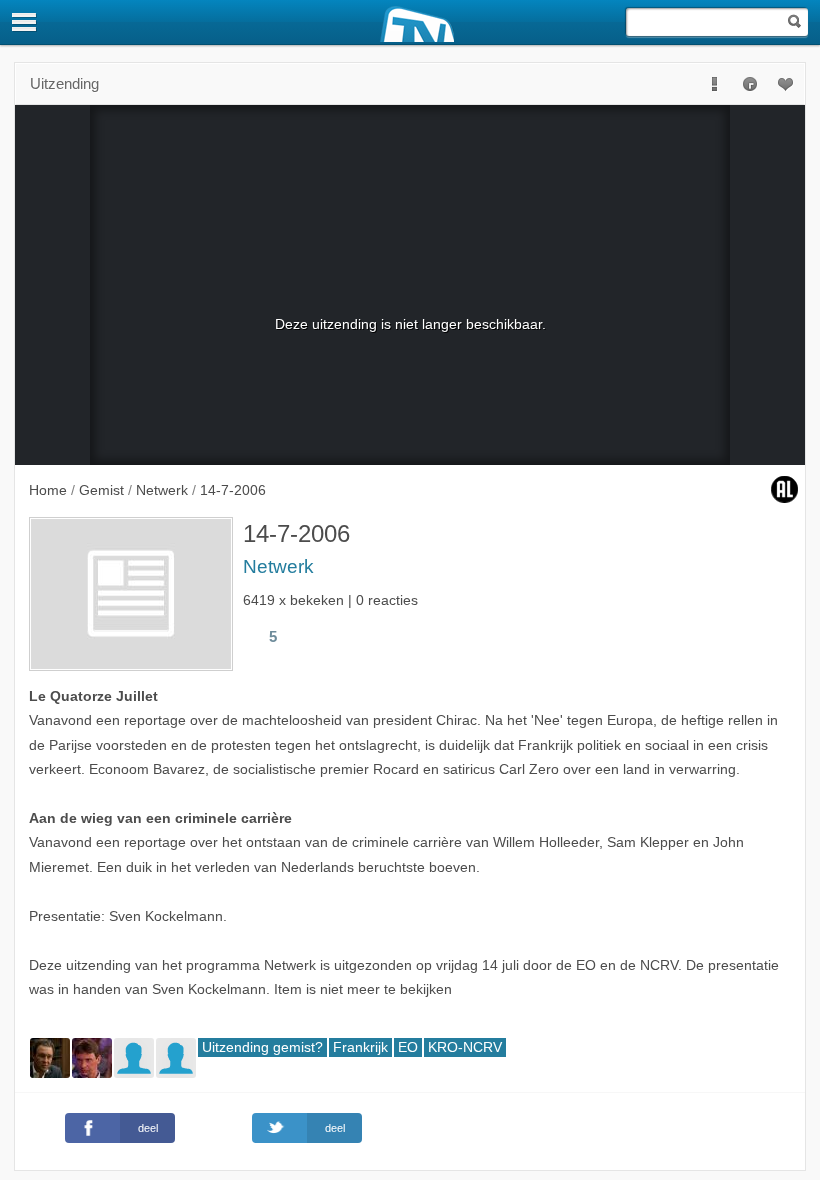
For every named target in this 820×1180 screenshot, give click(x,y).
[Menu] (25, 22)
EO (408, 1047)
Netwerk (278, 566)
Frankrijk (360, 1047)
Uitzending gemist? (262, 1047)
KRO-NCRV (465, 1047)
